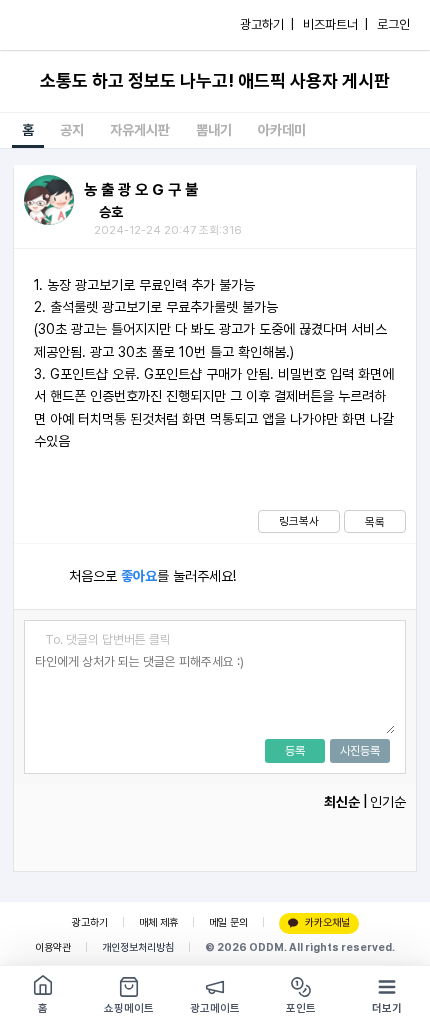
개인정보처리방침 (138, 947)
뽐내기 (214, 130)
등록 (295, 751)
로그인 (393, 24)
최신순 (342, 802)
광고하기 (90, 922)
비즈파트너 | (335, 24)
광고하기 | (267, 24)
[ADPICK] (57, 25)
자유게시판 (140, 130)
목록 (375, 522)
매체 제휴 (158, 922)
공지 (72, 130)
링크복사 (299, 521)
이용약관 (53, 947)
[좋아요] (41, 576)
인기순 (388, 802)
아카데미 (282, 130)
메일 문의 (228, 922)
